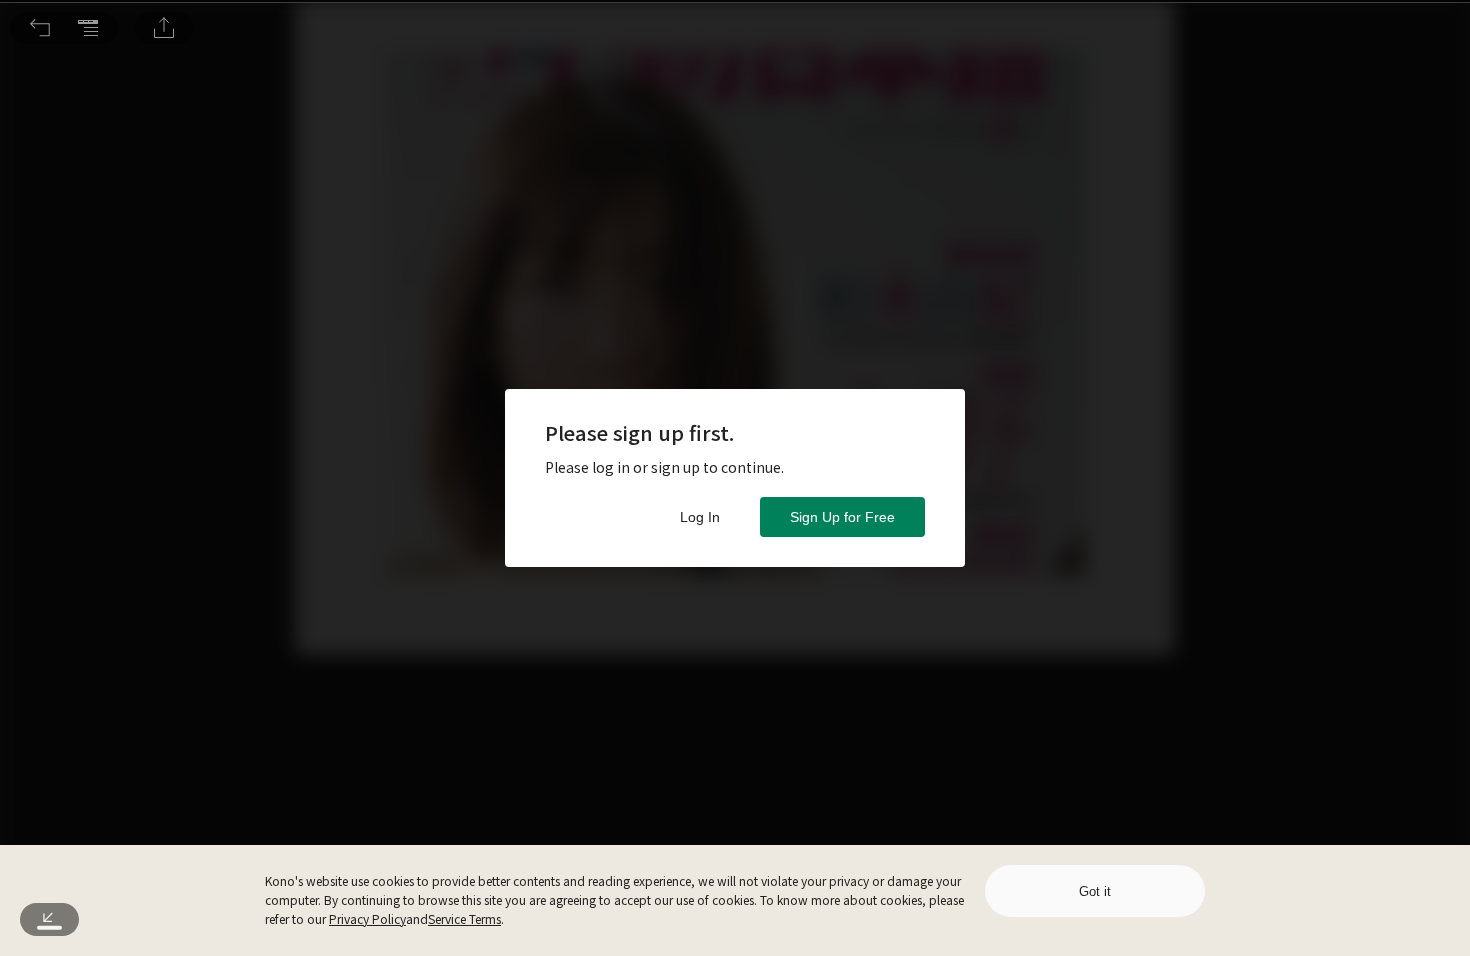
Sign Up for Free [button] (842, 517)
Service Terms (464, 918)
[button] (40, 28)
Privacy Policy (367, 918)
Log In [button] (700, 517)
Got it (1095, 891)
